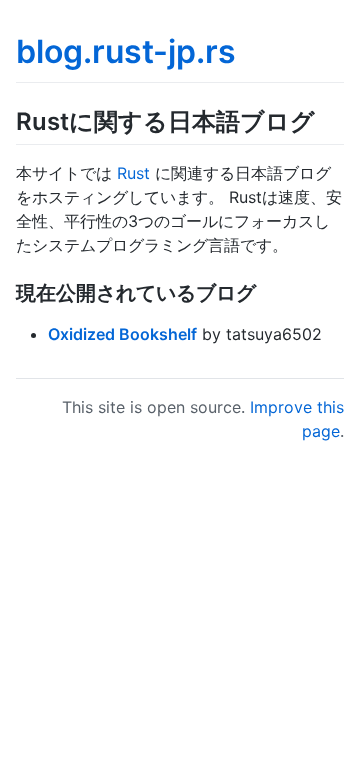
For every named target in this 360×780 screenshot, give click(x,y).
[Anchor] (327, 119)
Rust (133, 173)
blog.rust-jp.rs (126, 51)
